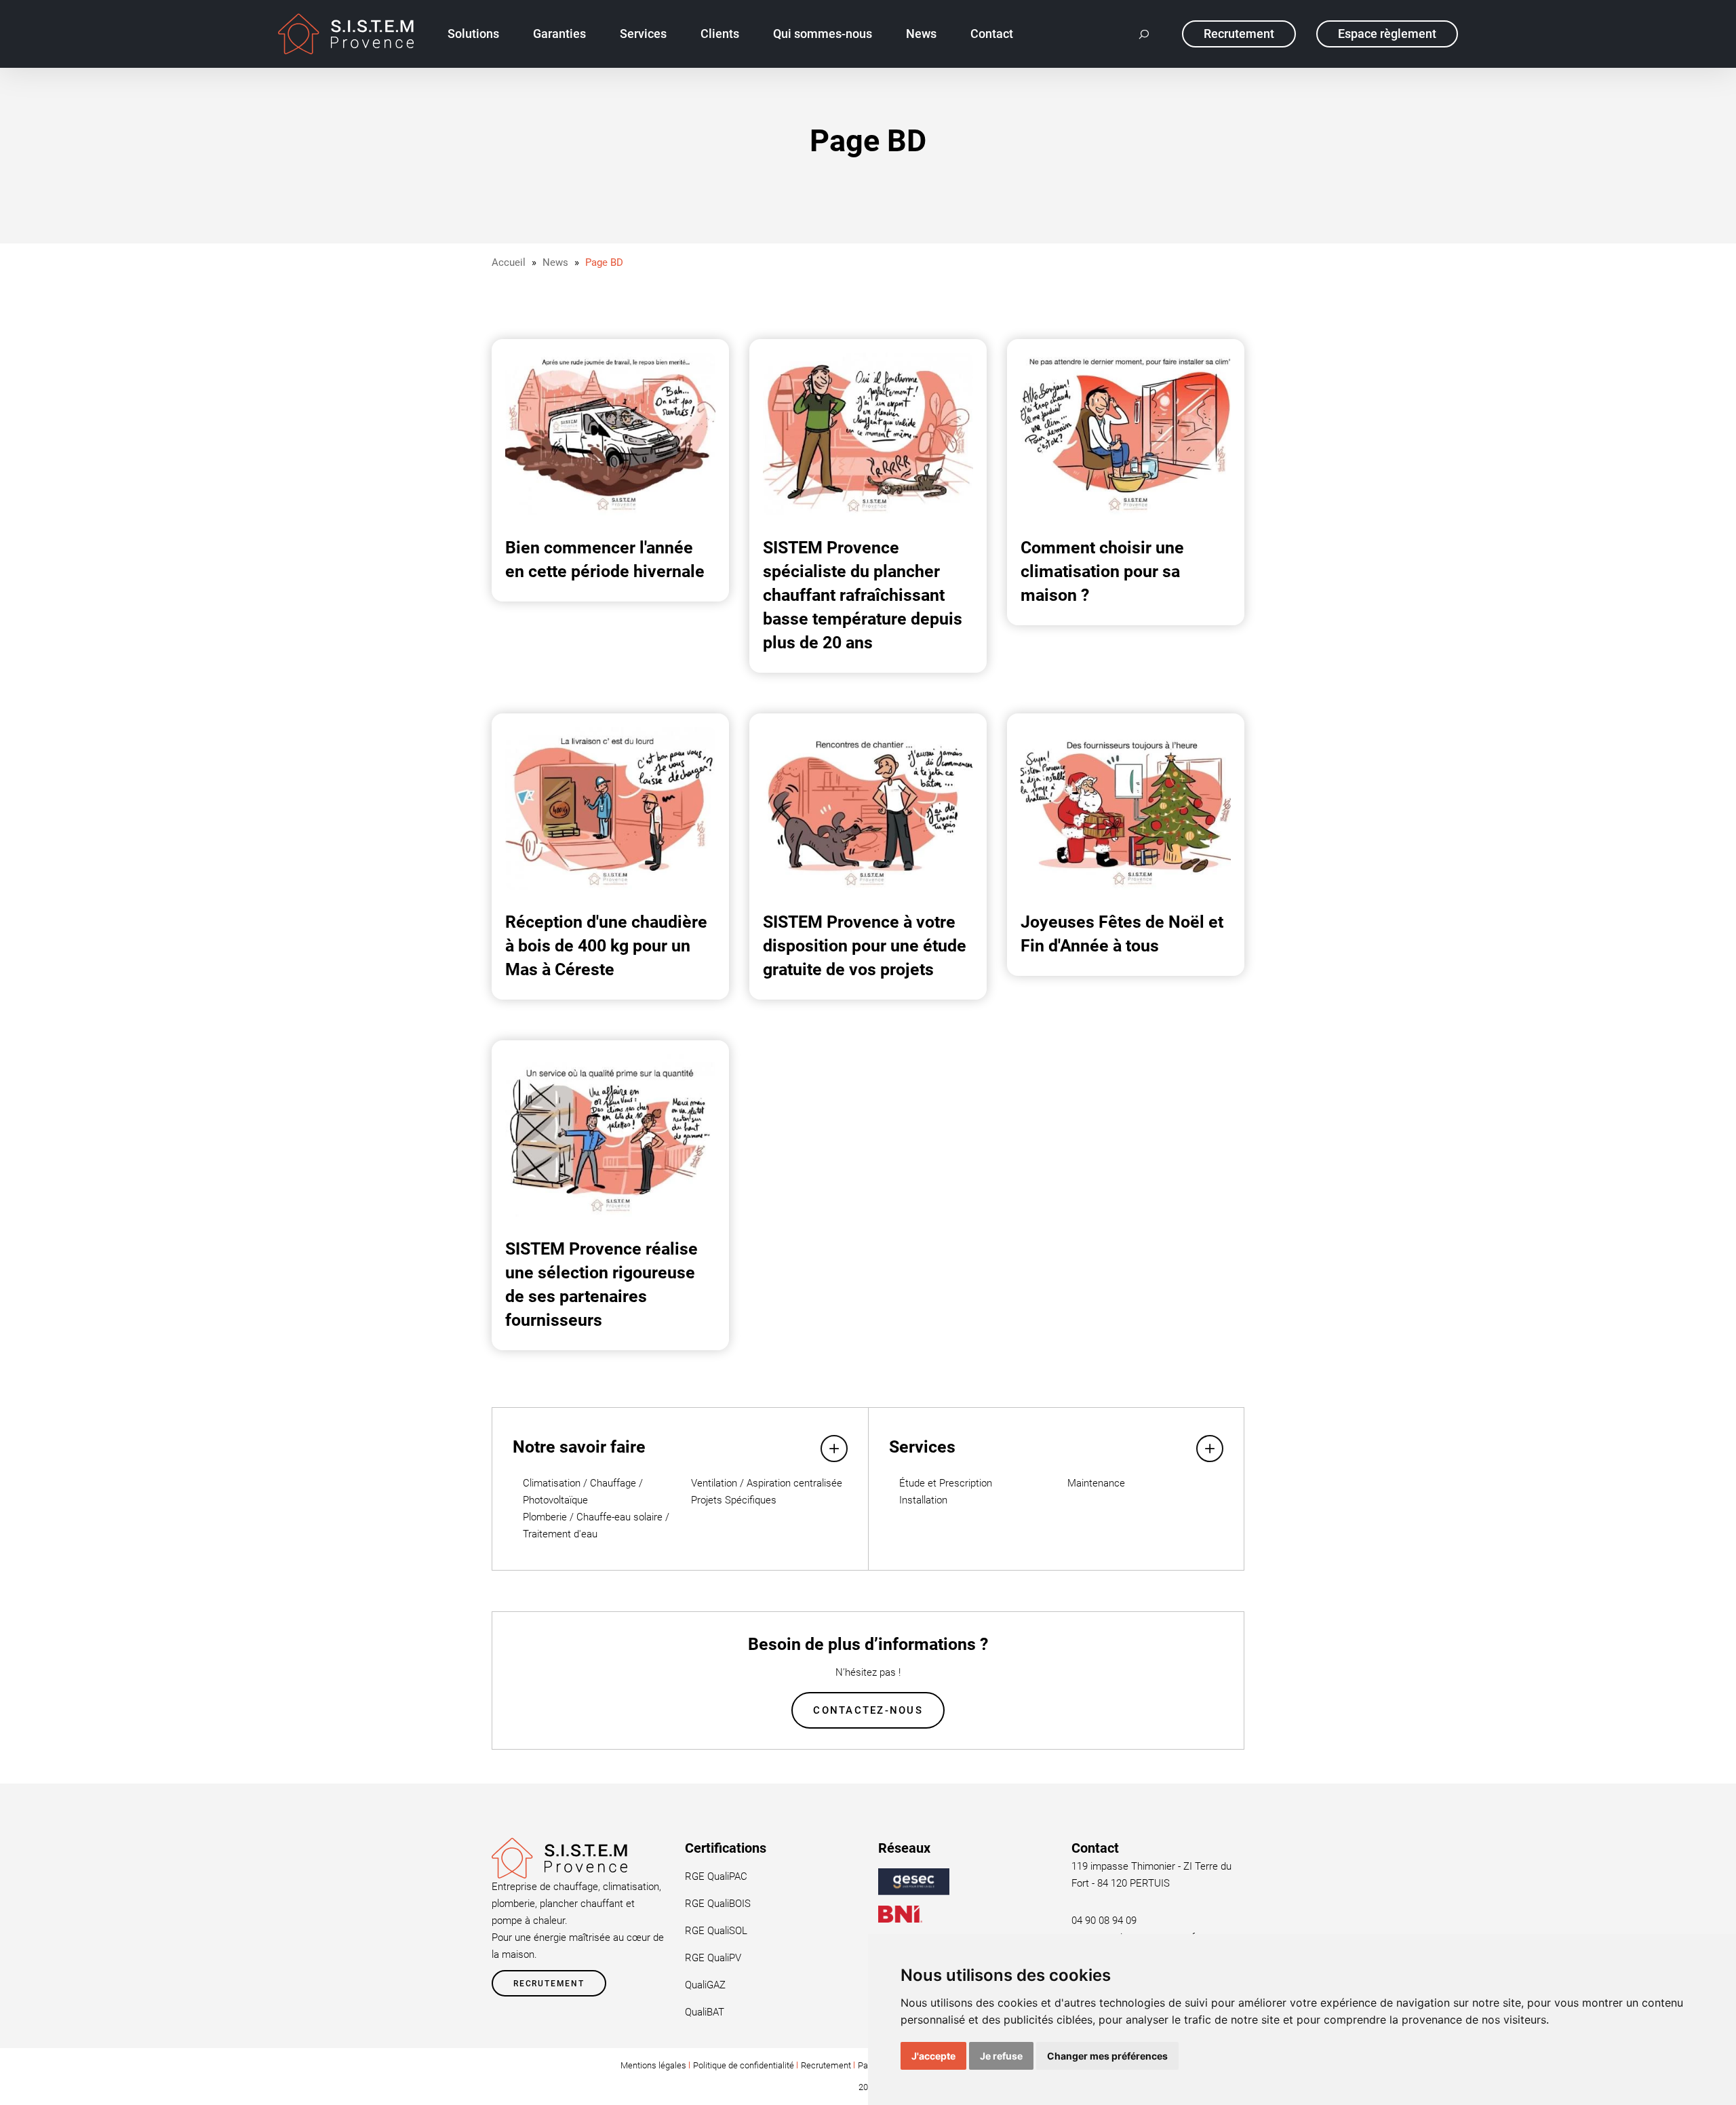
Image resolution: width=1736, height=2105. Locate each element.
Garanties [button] (559, 34)
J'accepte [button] (933, 2056)
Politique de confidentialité (744, 2065)
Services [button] (643, 34)
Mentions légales (653, 2065)
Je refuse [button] (1001, 2056)
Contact (992, 34)
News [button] (921, 34)
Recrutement (549, 1984)
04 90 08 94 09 (1104, 1921)
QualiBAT (705, 2012)
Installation (923, 1500)
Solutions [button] (473, 34)
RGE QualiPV (713, 1958)
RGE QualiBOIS (718, 1904)
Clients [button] (720, 34)
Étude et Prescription (946, 1483)
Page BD (604, 262)
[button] (1145, 34)
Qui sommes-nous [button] (823, 34)
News (555, 262)
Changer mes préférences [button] (1107, 2056)
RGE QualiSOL (716, 1931)
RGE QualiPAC (716, 1876)
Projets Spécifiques (734, 1500)
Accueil (509, 262)
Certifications (726, 1848)
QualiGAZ (705, 1985)
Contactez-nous (868, 1710)
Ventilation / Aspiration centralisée (767, 1483)
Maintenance (1096, 1483)
